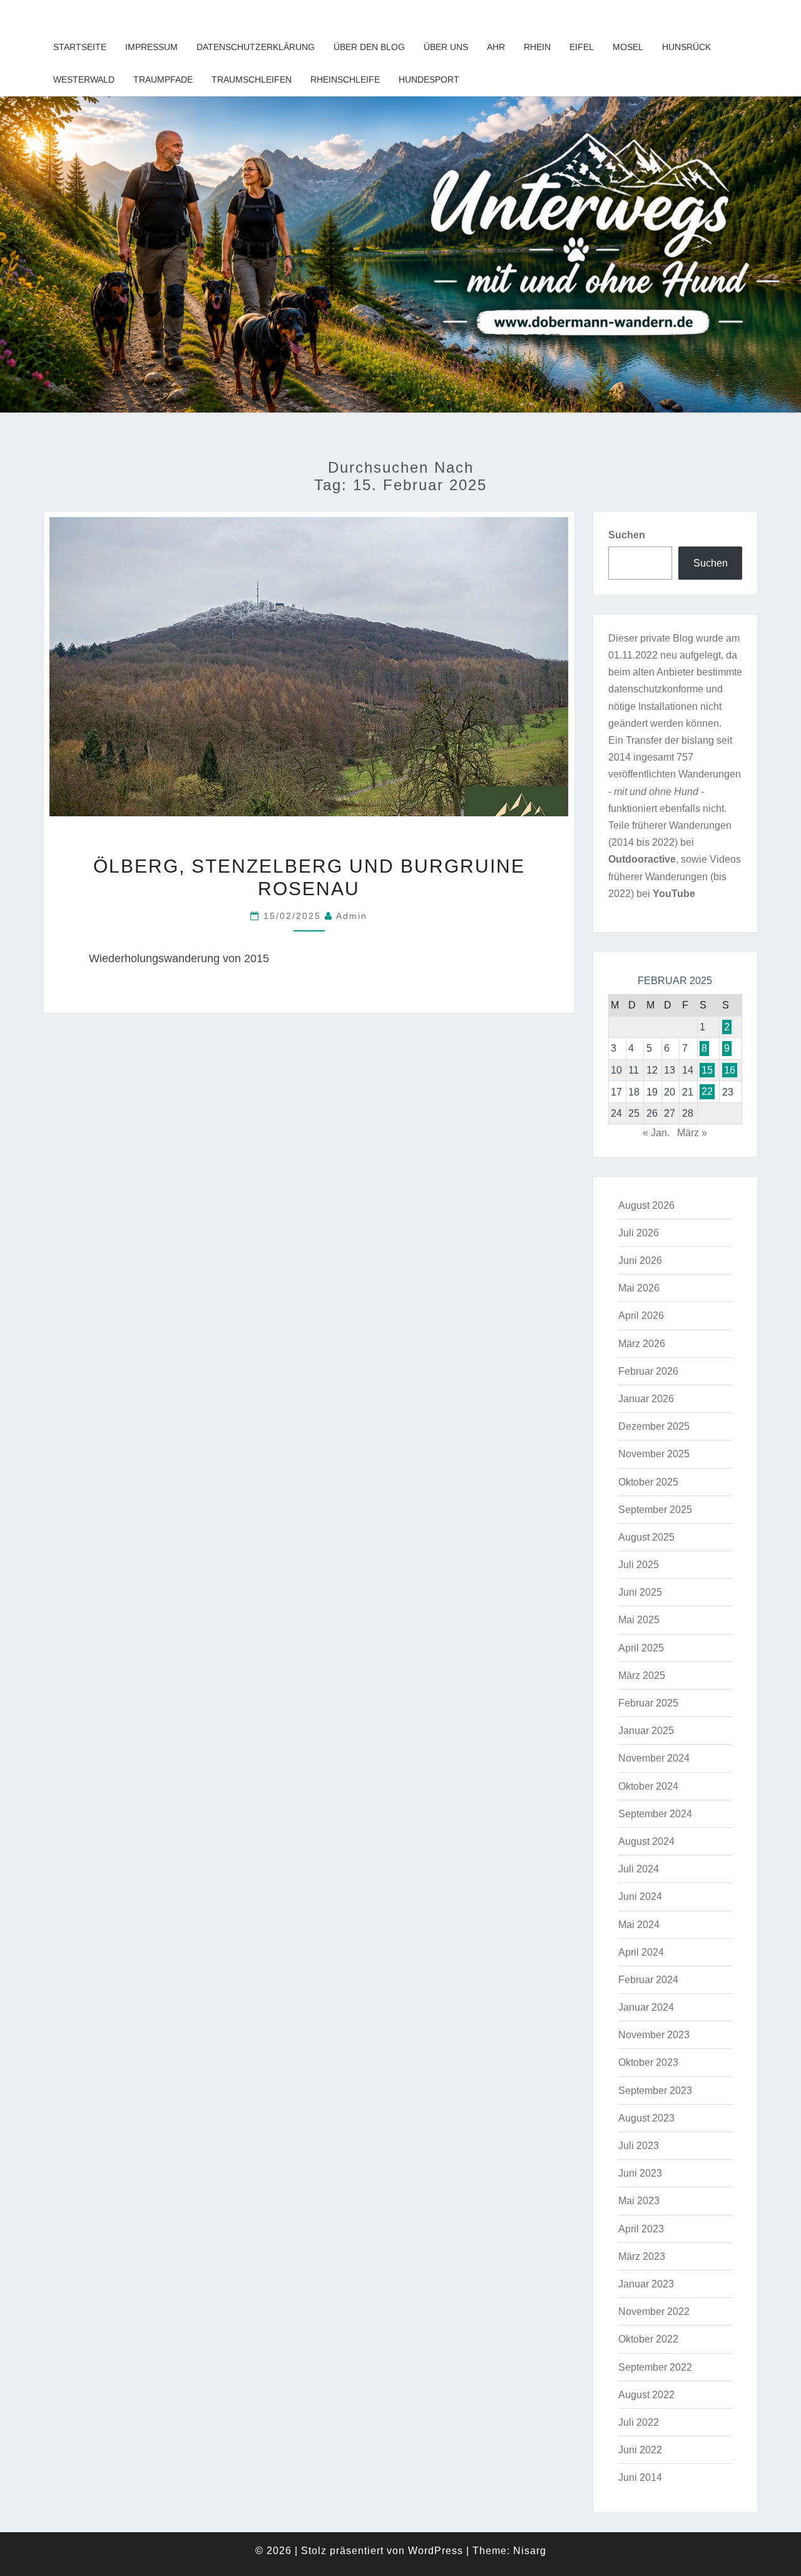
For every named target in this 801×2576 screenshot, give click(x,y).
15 (707, 1070)
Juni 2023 (640, 2173)
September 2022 (655, 2367)
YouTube (674, 894)
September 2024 (655, 1814)
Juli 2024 (639, 1869)
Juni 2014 (640, 2477)
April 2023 (641, 2229)
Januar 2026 (646, 1399)
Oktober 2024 (648, 1786)
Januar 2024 (646, 2007)
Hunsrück (686, 47)
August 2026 (646, 1205)
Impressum (151, 47)
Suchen (627, 535)
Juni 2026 (640, 1260)
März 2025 (642, 1675)
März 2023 (642, 2256)
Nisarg (530, 2551)
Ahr (496, 47)
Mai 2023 (639, 2201)
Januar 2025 (646, 1731)
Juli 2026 (639, 1233)
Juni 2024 (640, 1896)
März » (692, 1133)
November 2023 (654, 2035)
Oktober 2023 (648, 2062)
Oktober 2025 (648, 1482)
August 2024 (646, 1841)
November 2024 (654, 1758)
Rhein (537, 47)
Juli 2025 (639, 1565)
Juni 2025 (640, 1592)
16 (730, 1070)
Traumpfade (163, 80)
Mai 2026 (639, 1288)
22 (707, 1092)
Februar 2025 (648, 1703)
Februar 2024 (648, 1980)
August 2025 (646, 1537)
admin (352, 916)
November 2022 (654, 2312)
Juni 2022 (640, 2450)
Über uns (446, 47)
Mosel (628, 47)
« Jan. (656, 1133)
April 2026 (641, 1316)
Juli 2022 (639, 2422)
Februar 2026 (648, 1371)
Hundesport (429, 80)
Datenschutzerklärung (256, 47)
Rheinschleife (345, 80)
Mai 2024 (639, 1925)
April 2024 (641, 1952)
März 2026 (642, 1344)
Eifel (582, 47)
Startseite (80, 47)
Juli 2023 (639, 2146)
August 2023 (646, 2118)
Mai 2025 (639, 1620)
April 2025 (641, 1648)
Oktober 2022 (648, 2339)
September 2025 (655, 1510)
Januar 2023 (646, 2284)
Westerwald (84, 80)
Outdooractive (642, 859)
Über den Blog (369, 47)
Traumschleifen (252, 80)
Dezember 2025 (654, 1426)
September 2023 (655, 2091)
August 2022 (646, 2395)
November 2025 (654, 1454)
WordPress (436, 2551)
